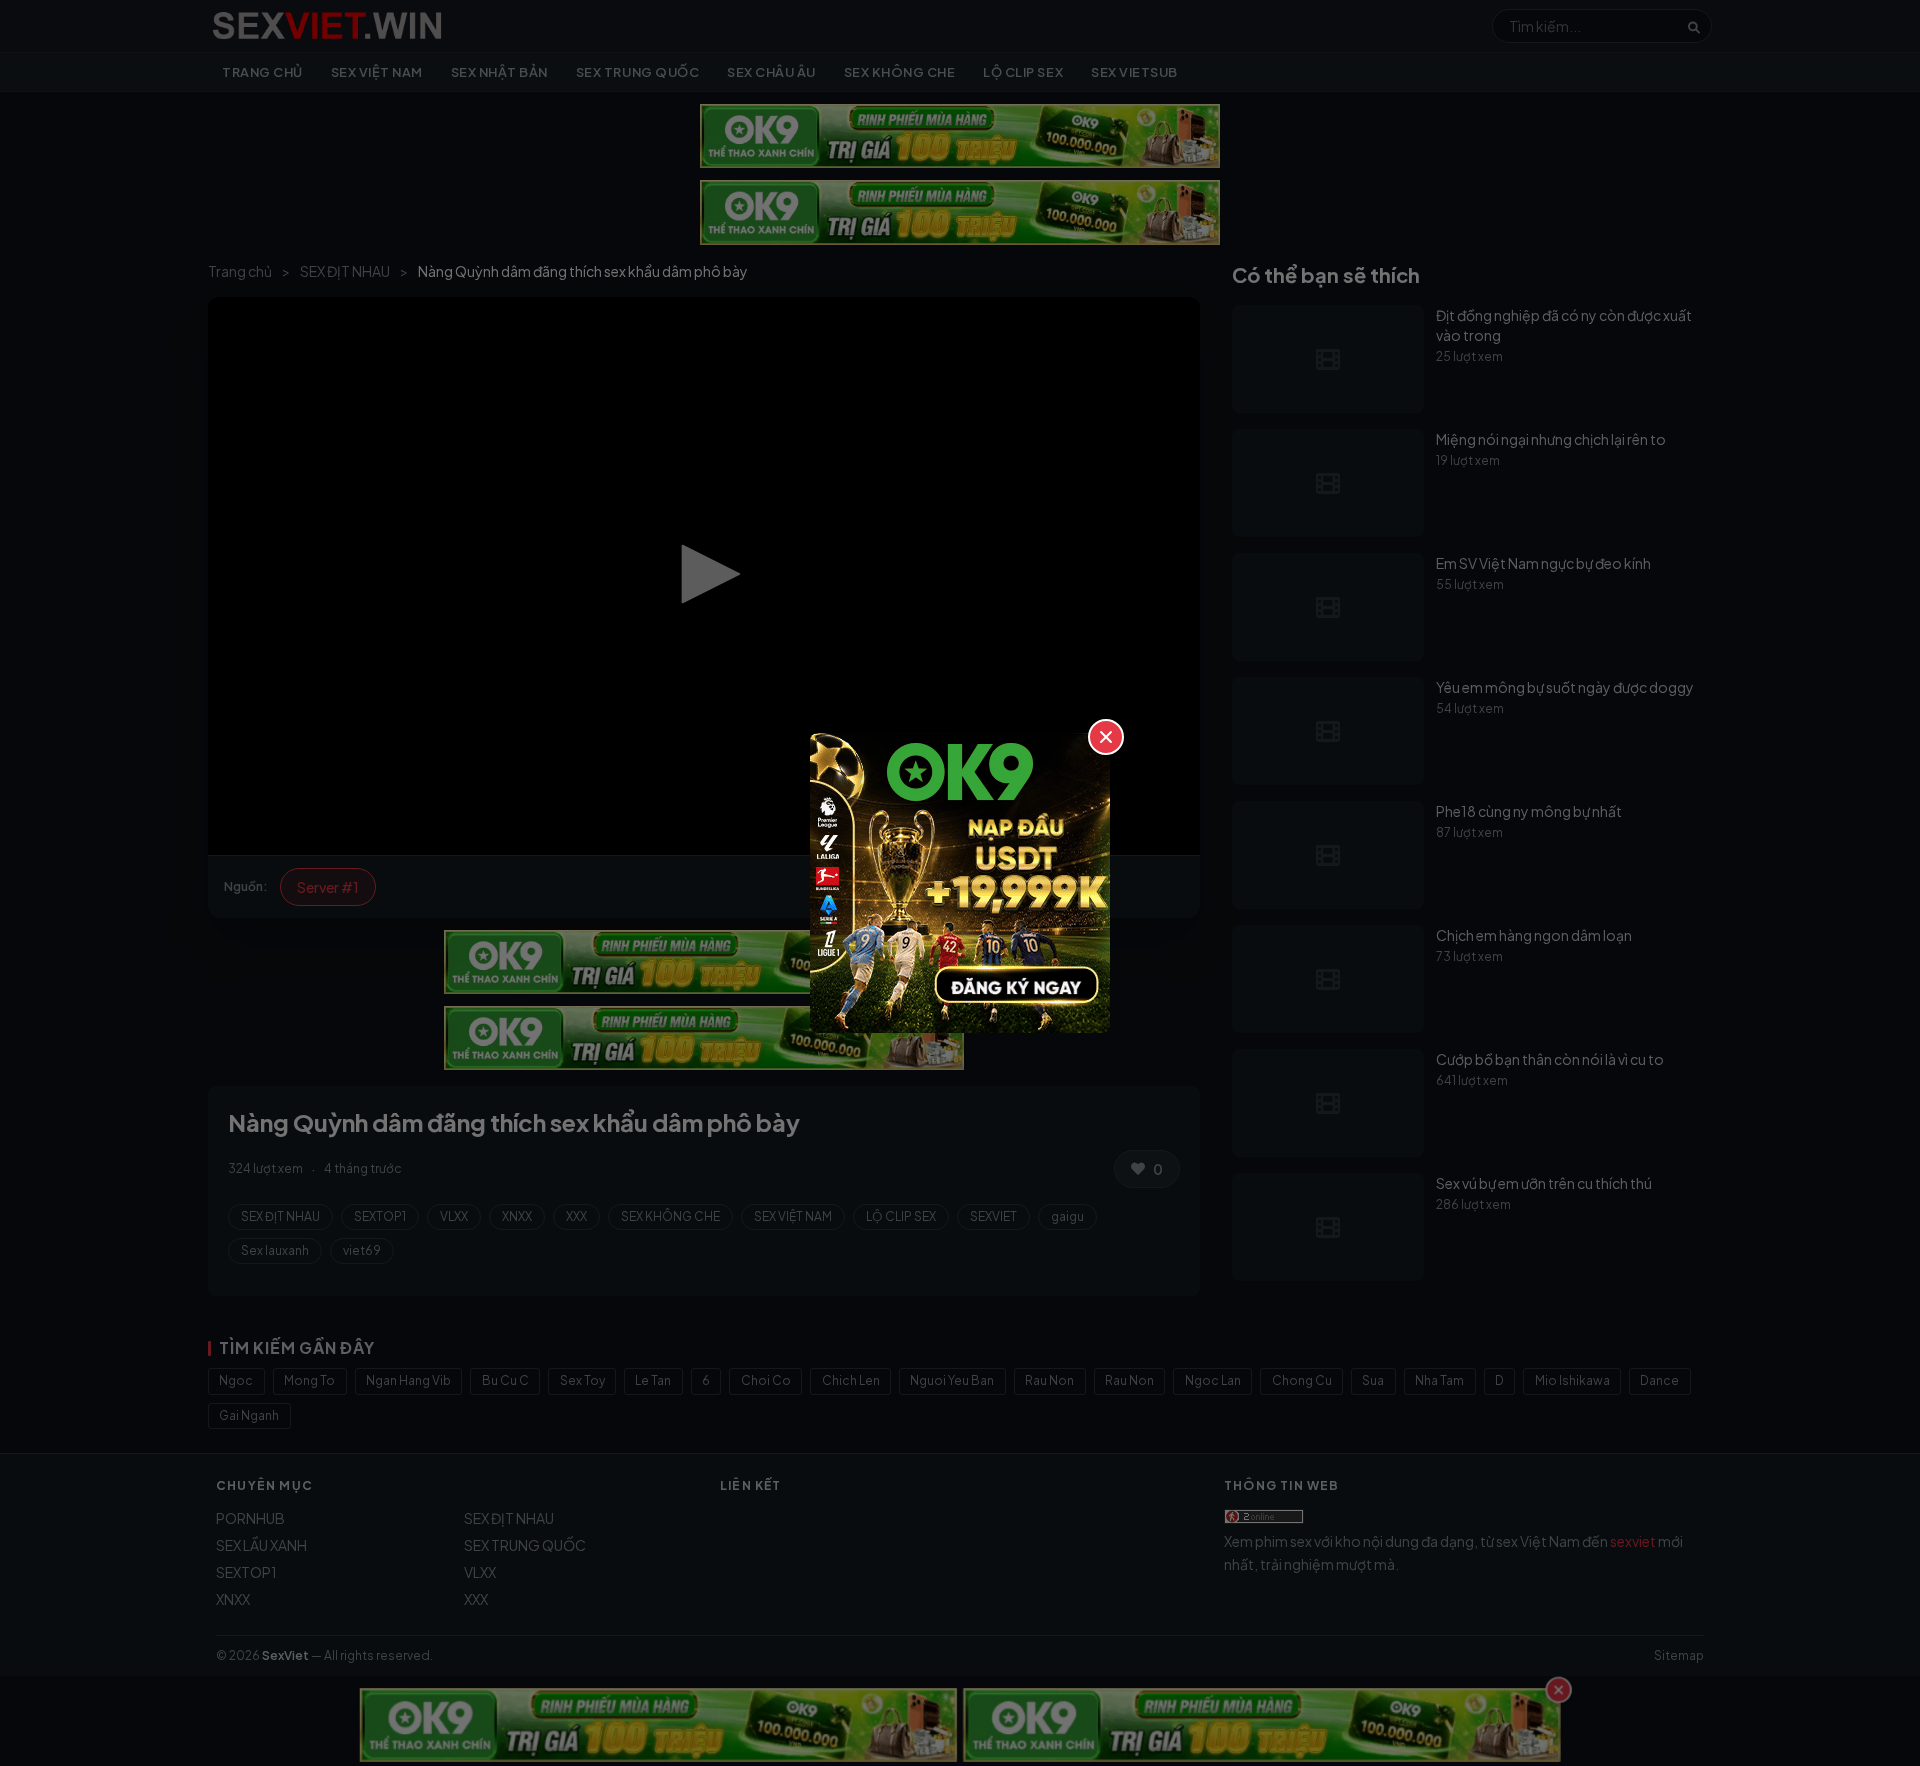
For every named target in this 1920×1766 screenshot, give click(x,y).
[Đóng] (1106, 737)
